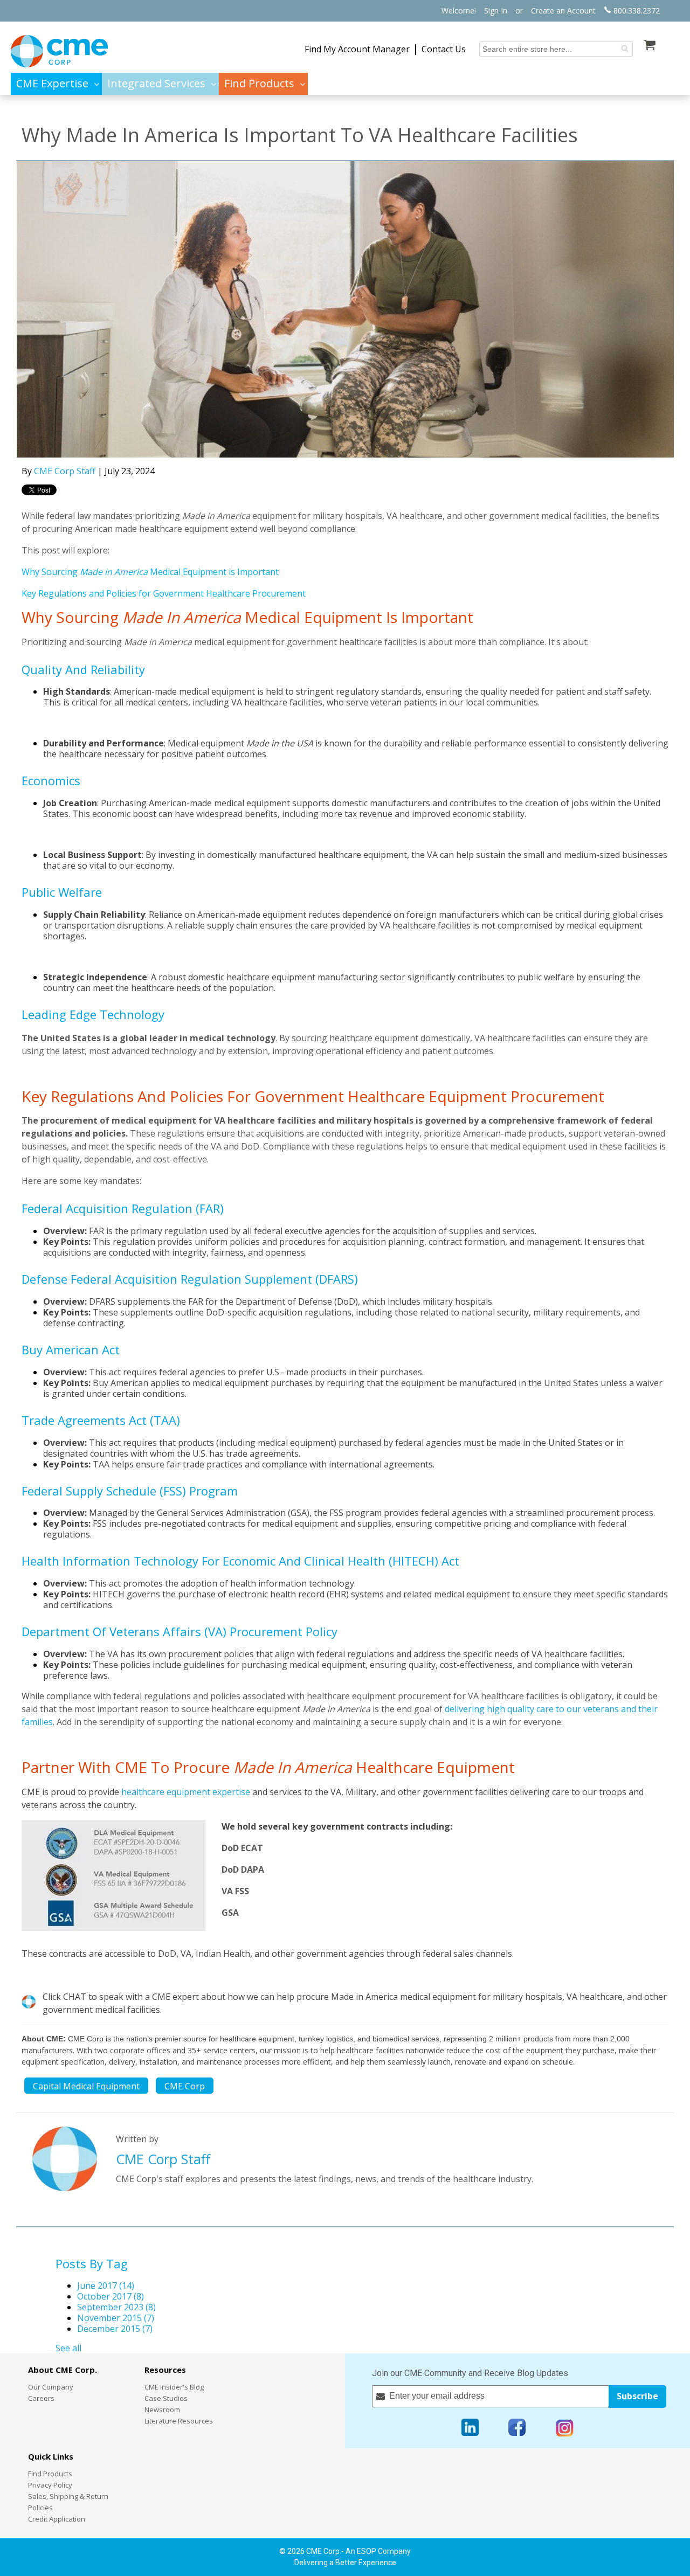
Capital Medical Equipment (86, 2086)
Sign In (496, 11)
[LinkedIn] (470, 2428)
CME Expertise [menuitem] (52, 84)
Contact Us (444, 49)
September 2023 (116, 2307)
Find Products (50, 2474)
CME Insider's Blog (174, 2387)
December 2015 (115, 2329)
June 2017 (106, 2286)
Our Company (51, 2387)
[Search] (625, 49)
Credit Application (57, 2519)
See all (68, 2348)
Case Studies (166, 2398)
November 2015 (116, 2318)
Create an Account (563, 11)
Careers (41, 2398)
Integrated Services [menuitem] (156, 84)
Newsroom (162, 2409)
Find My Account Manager (357, 49)
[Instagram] (565, 2428)
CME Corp (185, 2086)
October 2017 (111, 2296)
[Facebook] (517, 2428)
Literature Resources (179, 2421)
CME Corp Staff (65, 471)
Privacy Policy (50, 2485)
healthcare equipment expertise (186, 1792)
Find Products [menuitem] (259, 84)
